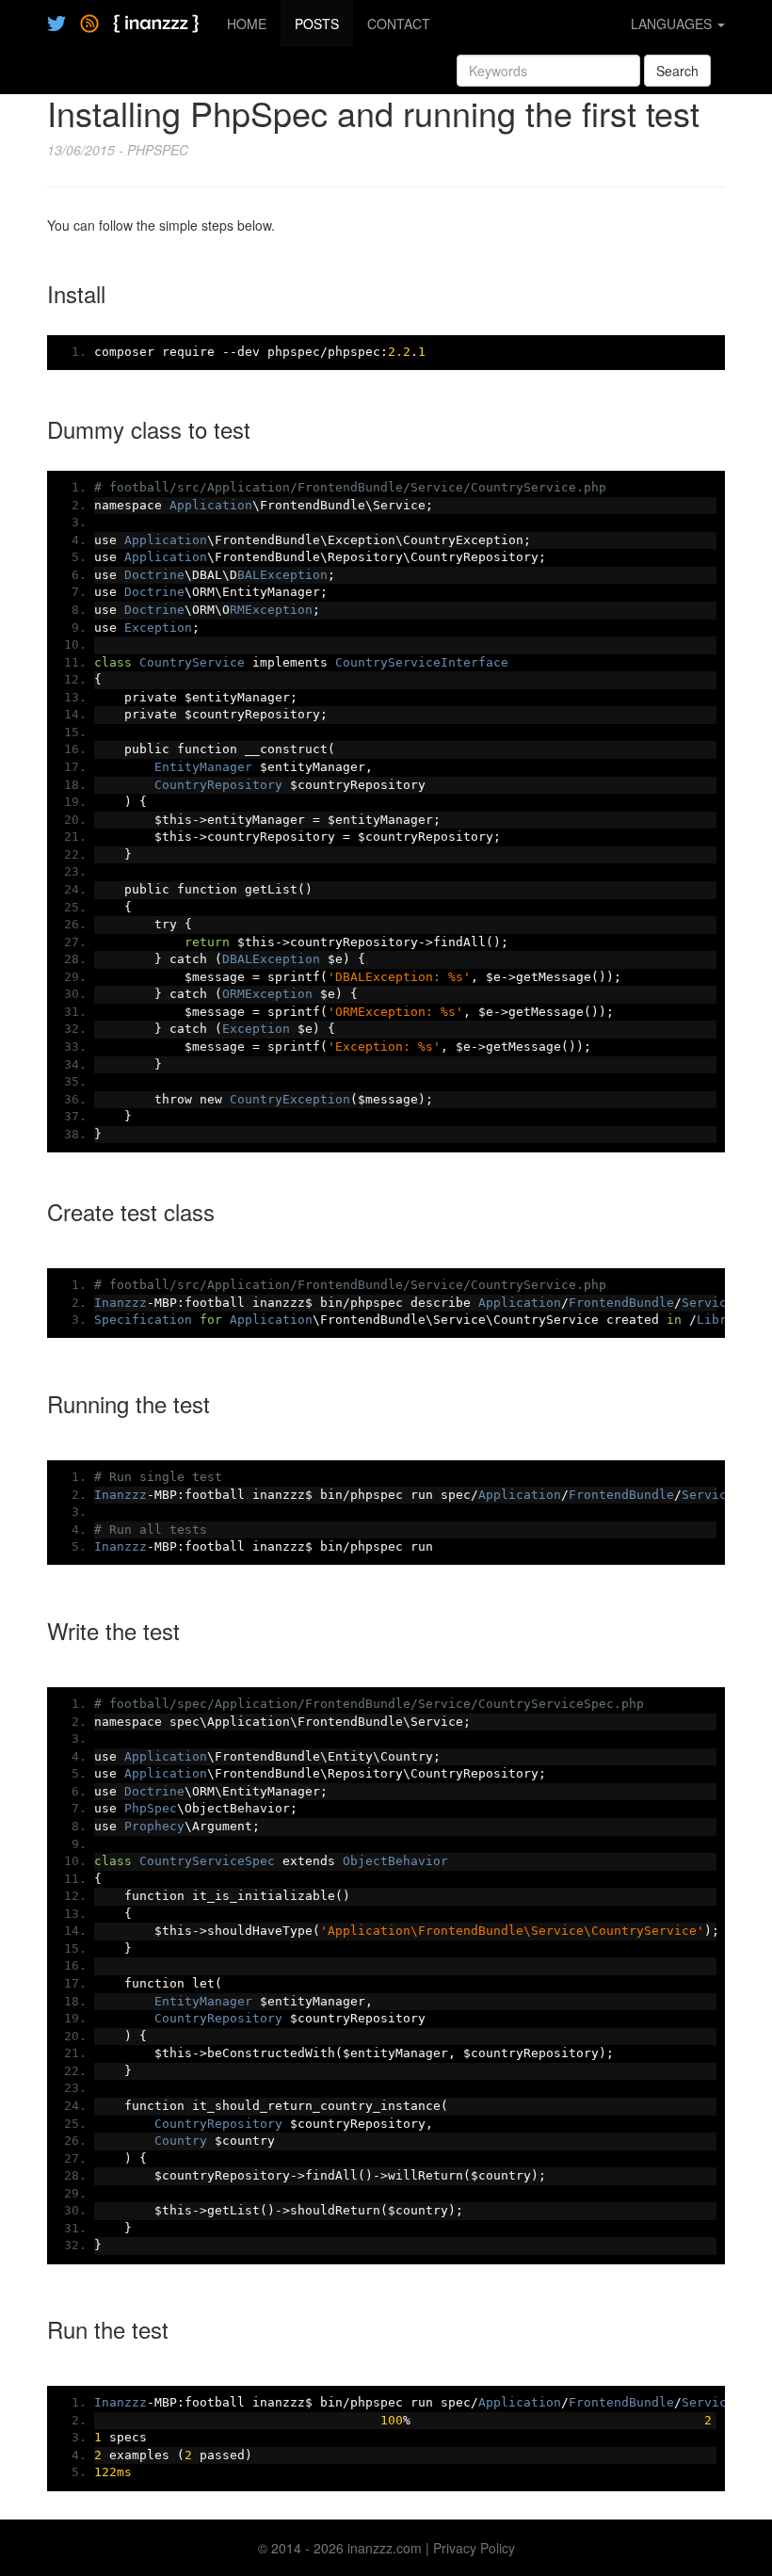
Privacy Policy (474, 2548)
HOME (247, 24)
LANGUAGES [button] (673, 24)
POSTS (317, 24)
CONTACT (399, 24)
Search (677, 71)
